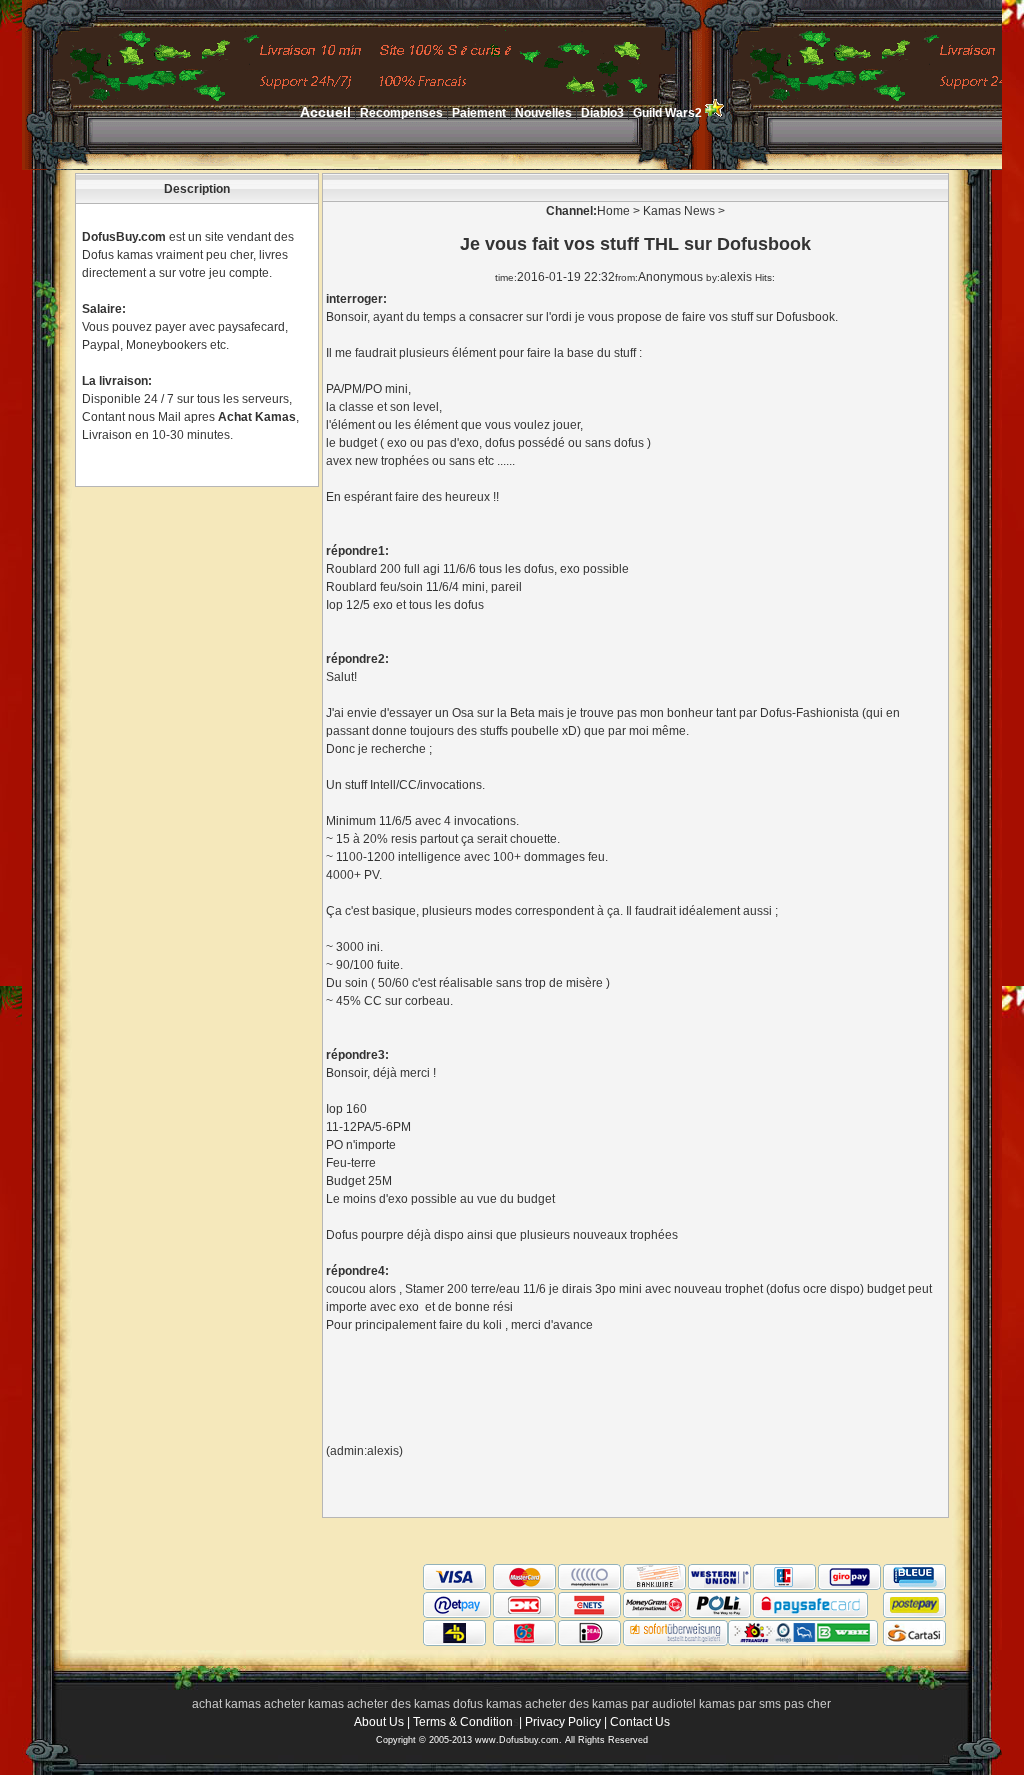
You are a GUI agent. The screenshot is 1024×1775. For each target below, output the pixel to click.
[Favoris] (714, 113)
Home (613, 211)
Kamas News (679, 211)
